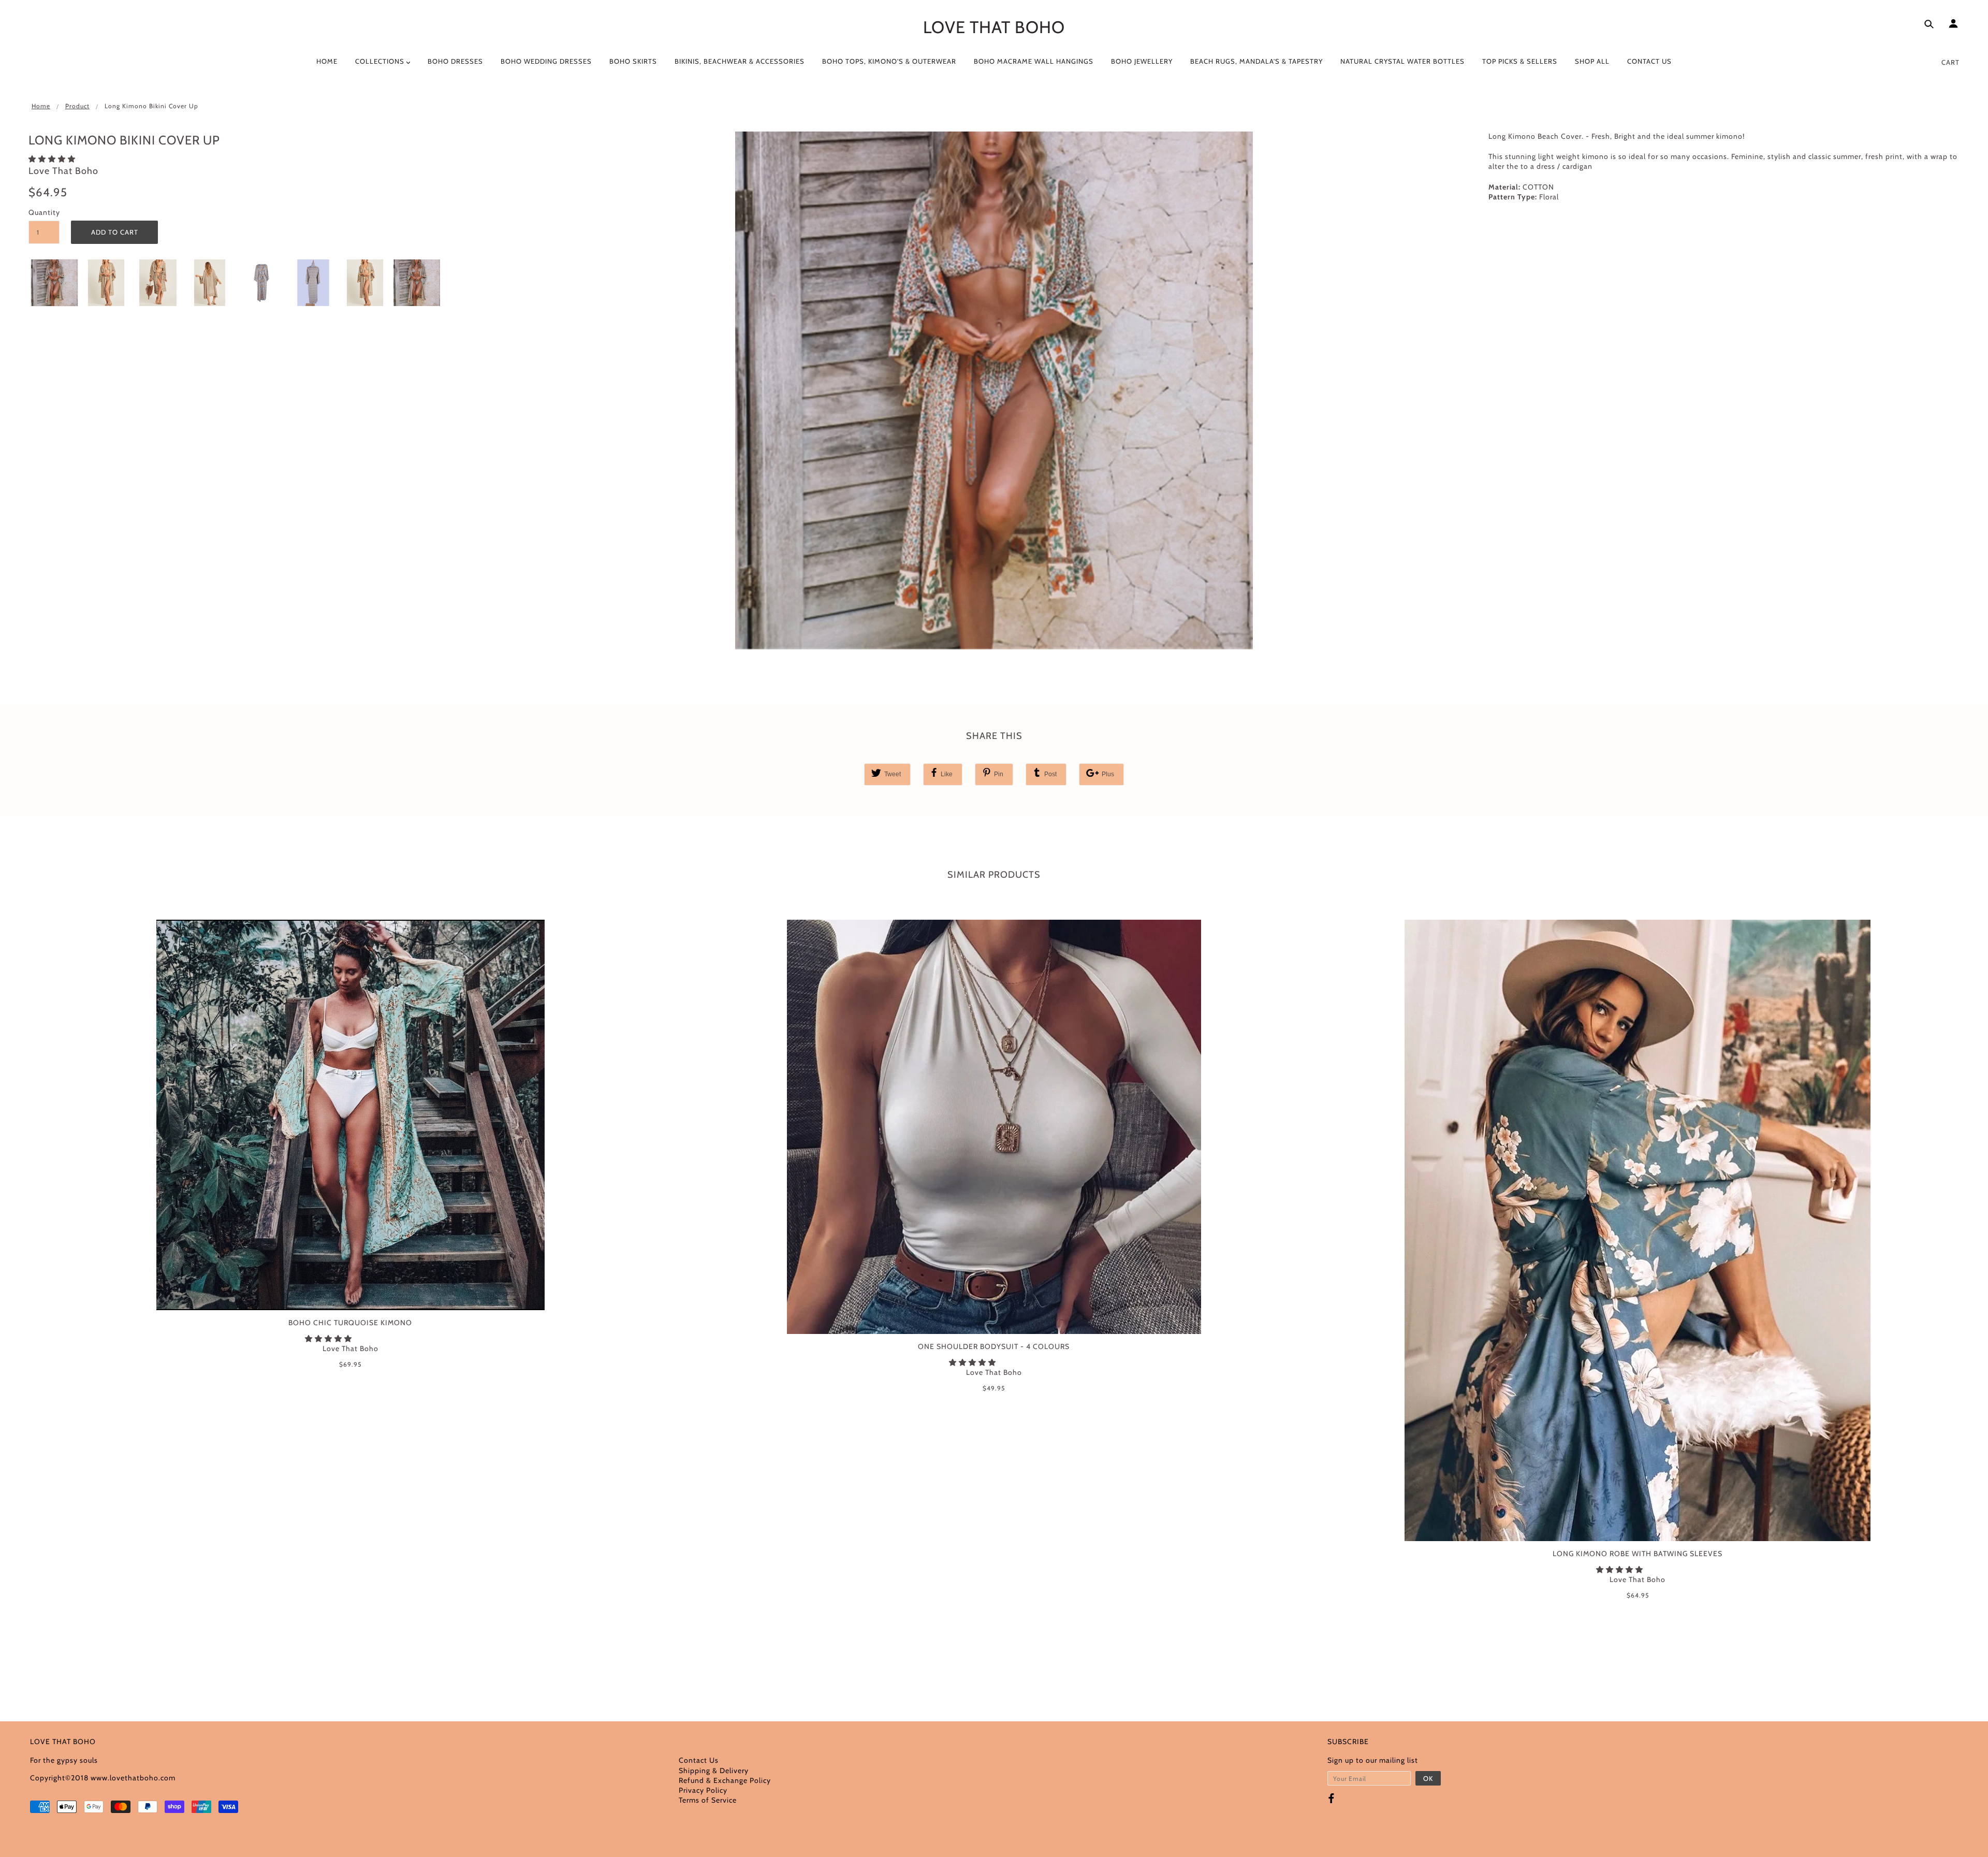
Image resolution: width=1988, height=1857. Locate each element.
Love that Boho (994, 27)
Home (41, 106)
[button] (53, 159)
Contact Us (699, 1760)
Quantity (44, 212)
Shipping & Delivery (714, 1771)
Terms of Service (708, 1800)
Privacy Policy (703, 1790)
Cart (1950, 62)
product (77, 106)
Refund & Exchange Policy (725, 1780)
